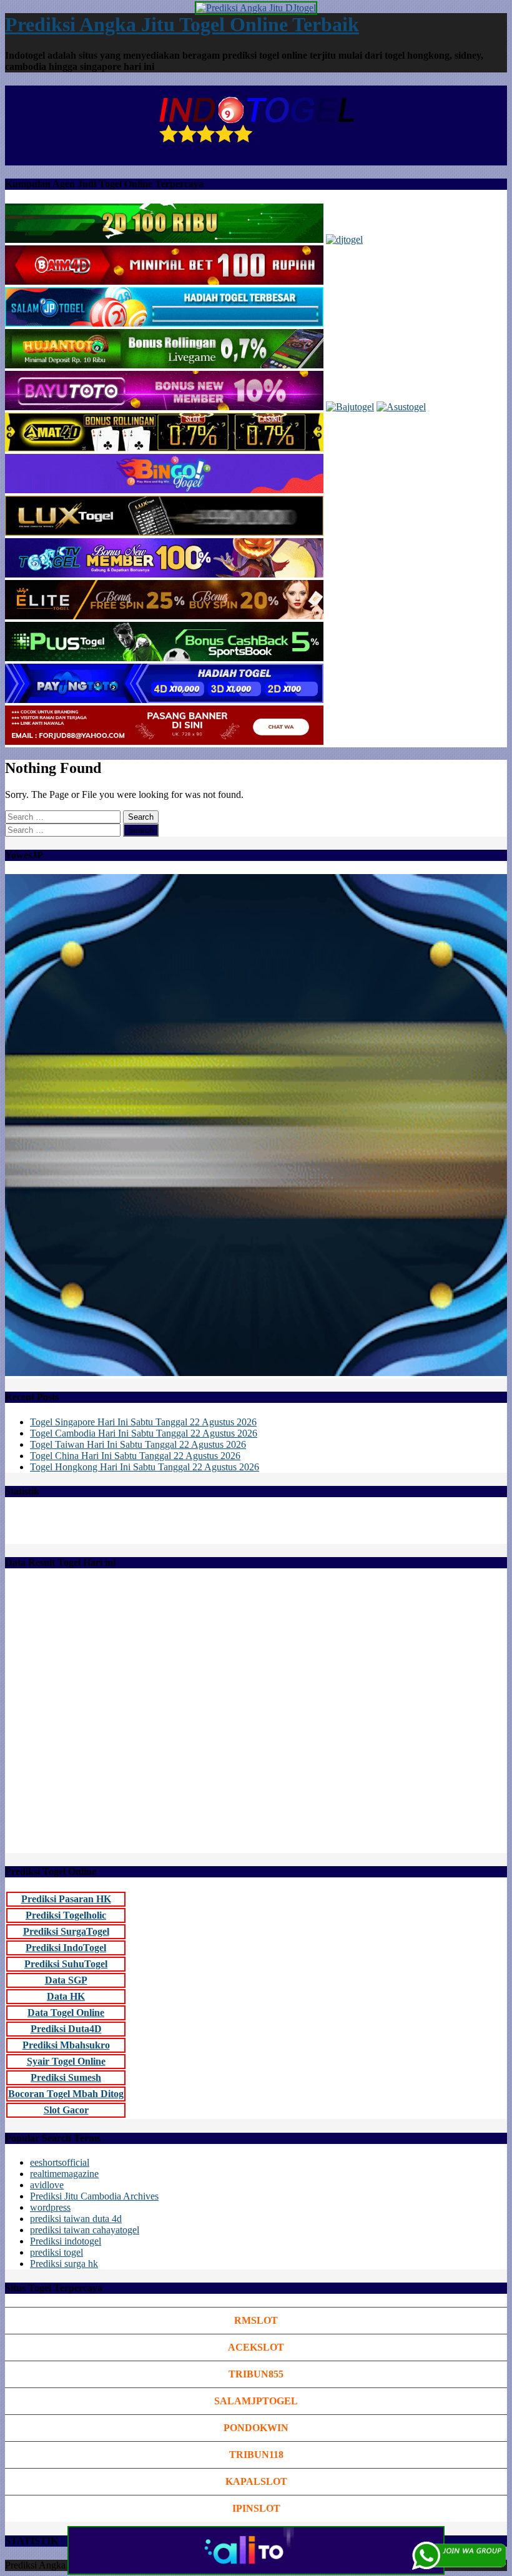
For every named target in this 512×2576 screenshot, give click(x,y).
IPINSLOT (256, 2508)
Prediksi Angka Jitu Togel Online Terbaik (182, 24)
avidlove (47, 2185)
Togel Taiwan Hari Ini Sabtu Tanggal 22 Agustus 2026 (138, 1444)
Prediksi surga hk (64, 2264)
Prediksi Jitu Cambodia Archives (94, 2196)
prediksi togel (57, 2252)
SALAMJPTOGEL (256, 2401)
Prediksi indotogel (66, 2241)
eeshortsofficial (60, 2162)
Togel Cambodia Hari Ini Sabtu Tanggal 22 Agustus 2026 (144, 1433)
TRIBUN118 (256, 2455)
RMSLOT (256, 2320)
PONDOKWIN (256, 2428)
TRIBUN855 (256, 2374)
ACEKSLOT (256, 2347)
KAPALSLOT (256, 2481)
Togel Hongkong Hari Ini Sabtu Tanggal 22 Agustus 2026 (145, 1467)
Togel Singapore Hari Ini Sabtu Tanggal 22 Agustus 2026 (143, 1422)
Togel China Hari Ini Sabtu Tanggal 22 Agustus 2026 (135, 1456)
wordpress (50, 2207)
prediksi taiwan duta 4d (76, 2219)
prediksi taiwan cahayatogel (85, 2230)
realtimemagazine (64, 2174)
